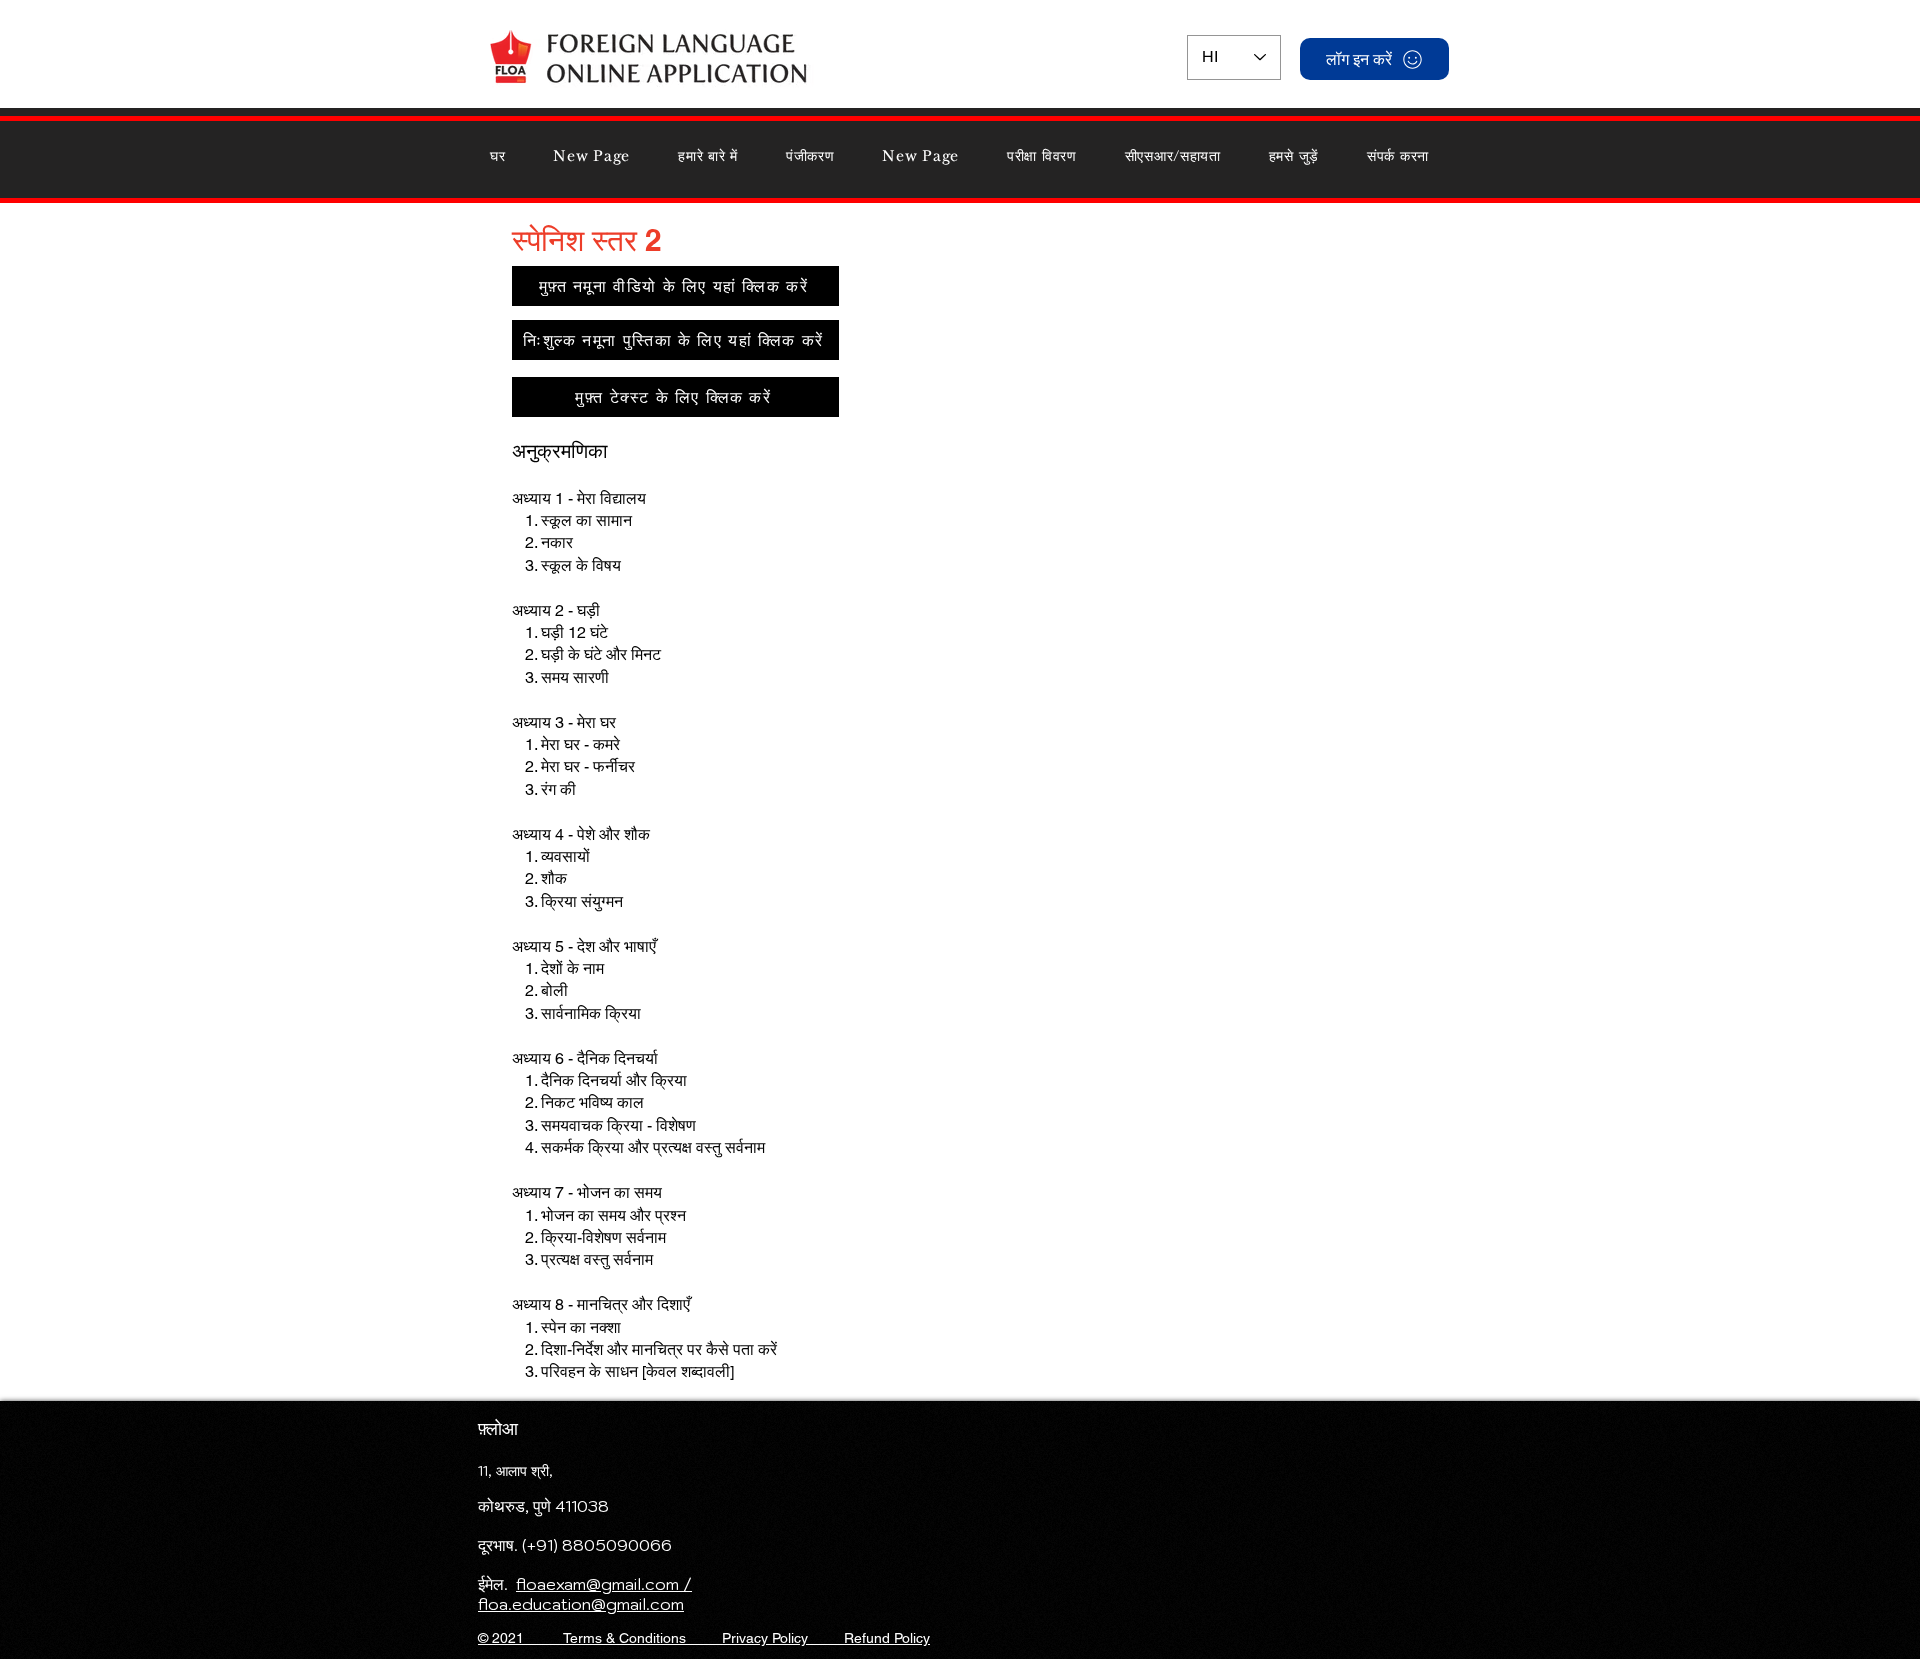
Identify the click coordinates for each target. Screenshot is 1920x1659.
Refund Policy (887, 1638)
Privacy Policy (765, 1638)
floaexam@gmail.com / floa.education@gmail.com (585, 1594)
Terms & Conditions (624, 1638)
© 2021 (520, 1638)
